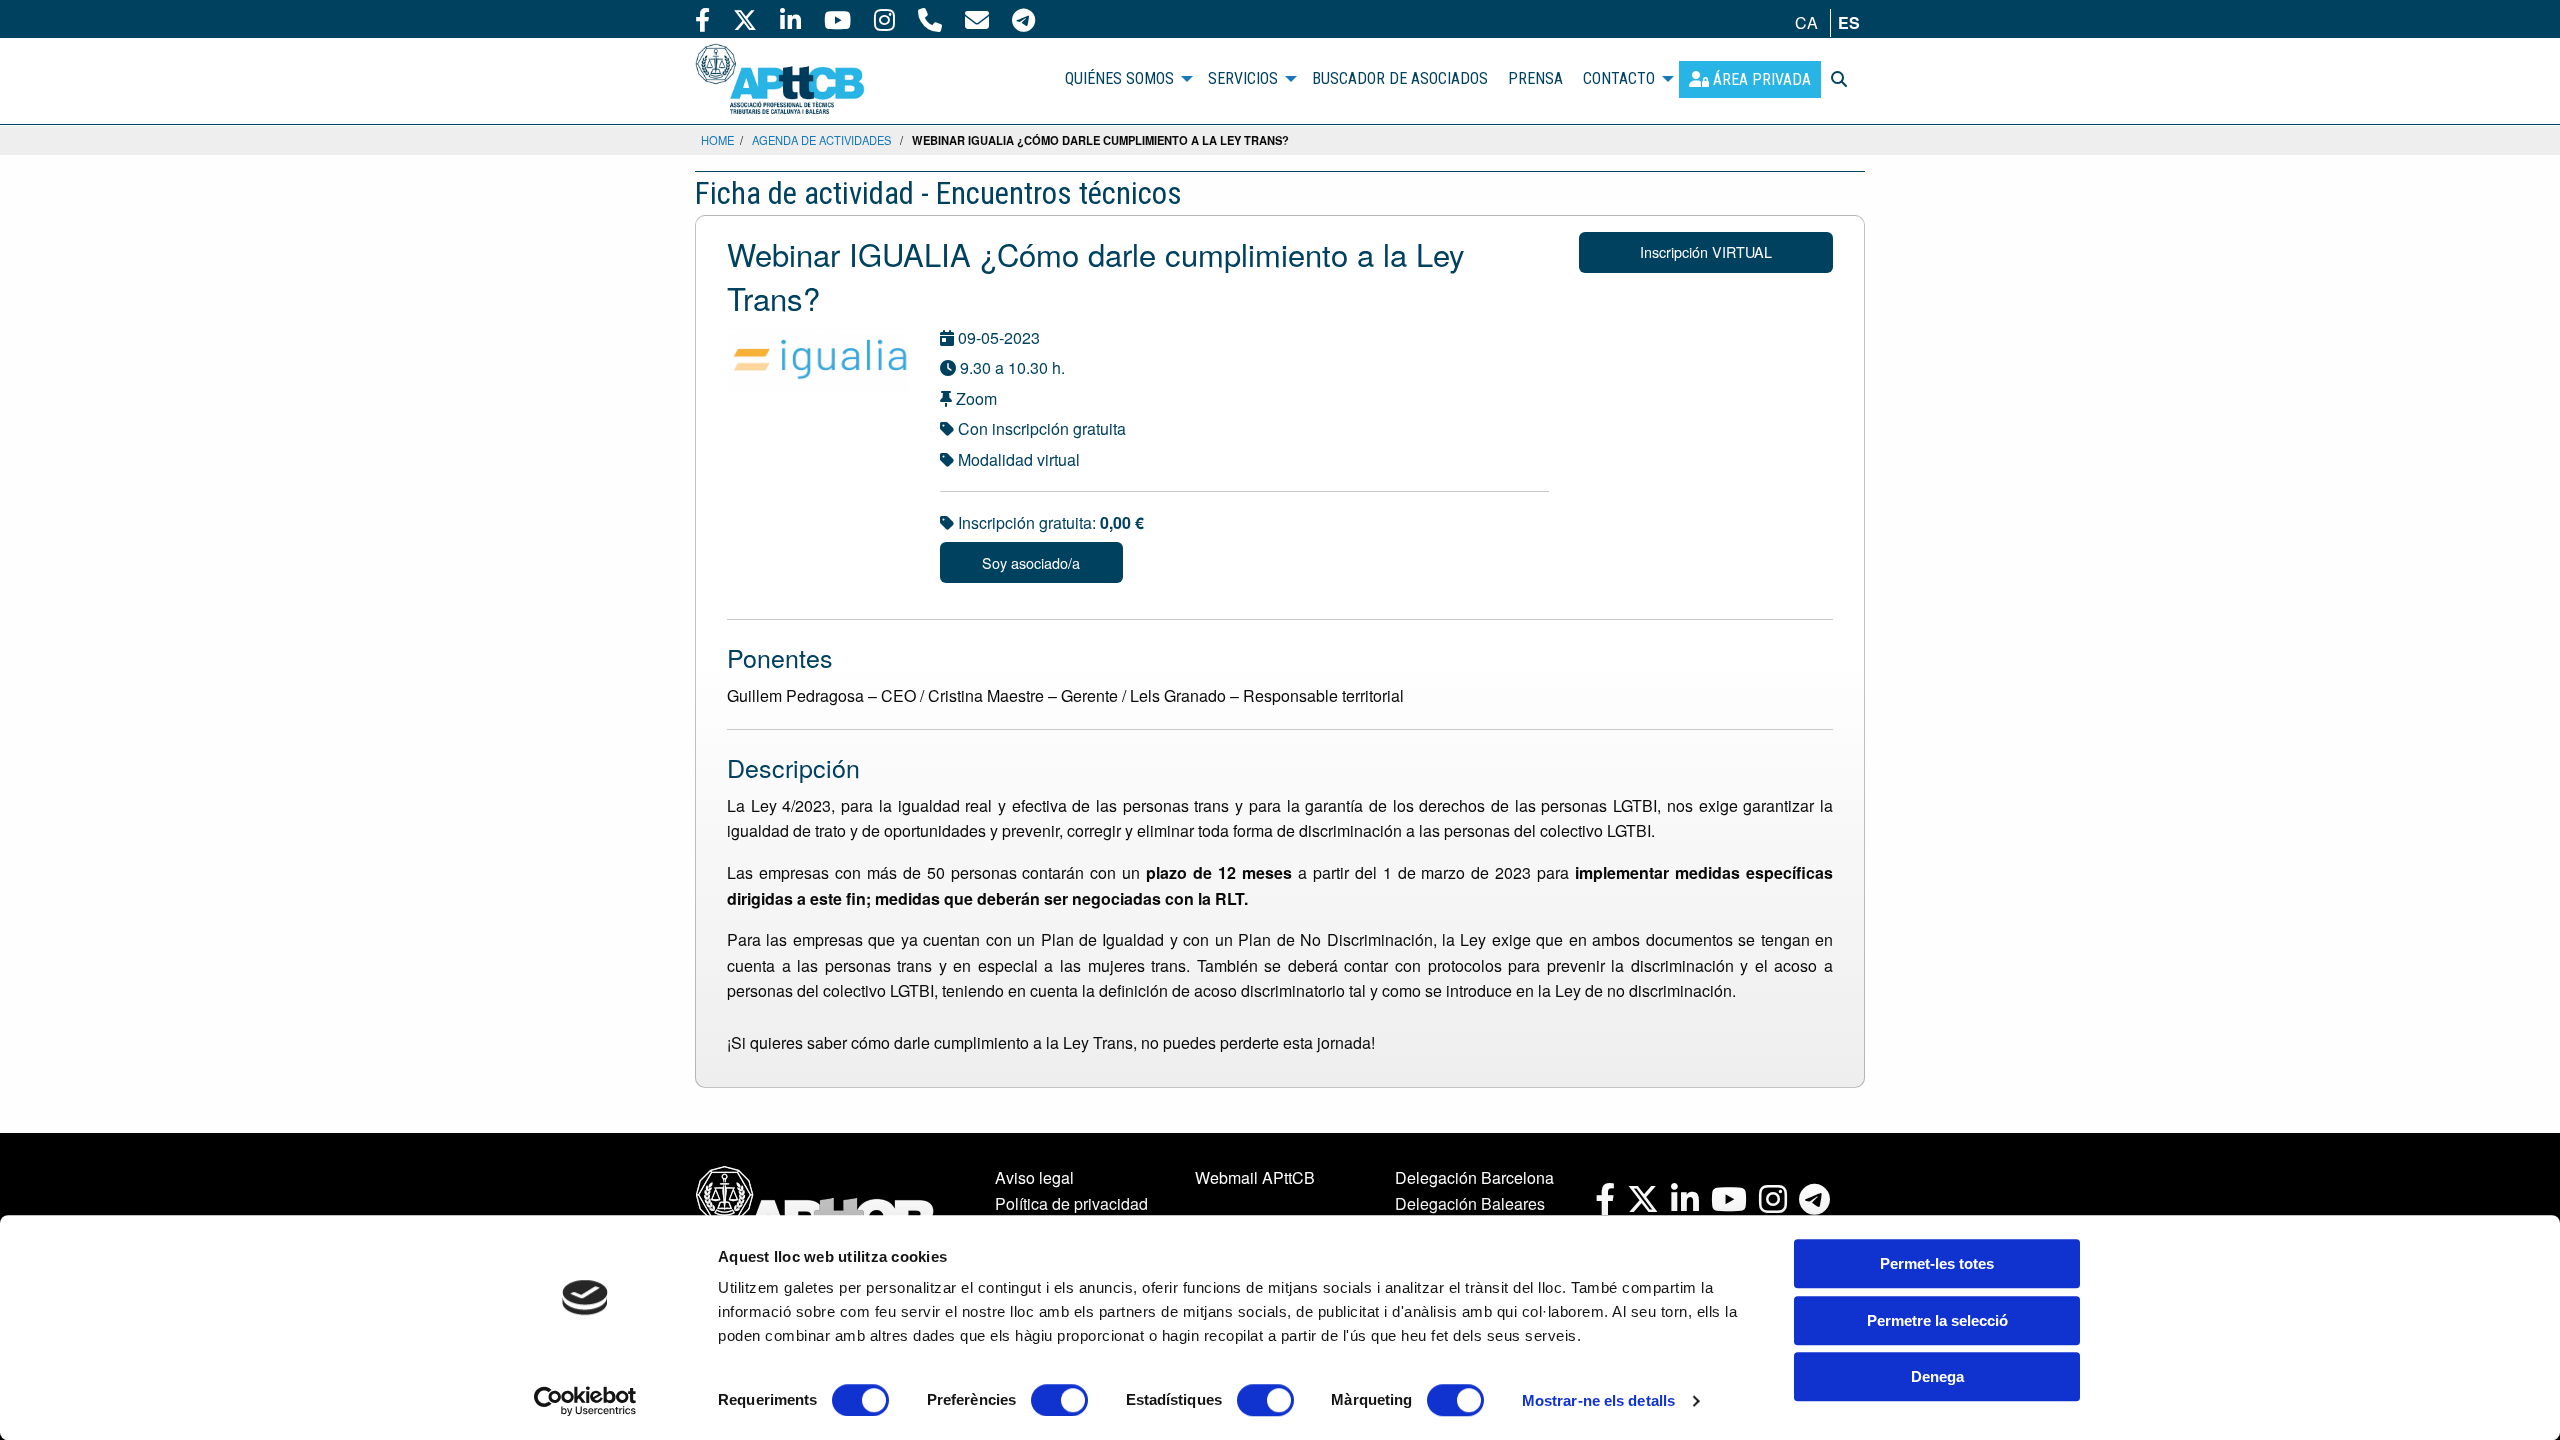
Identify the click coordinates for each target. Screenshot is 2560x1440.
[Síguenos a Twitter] (745, 19)
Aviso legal (1034, 1177)
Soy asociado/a (1031, 562)
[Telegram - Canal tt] (1023, 19)
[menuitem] (1750, 79)
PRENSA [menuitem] (1535, 78)
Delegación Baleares (1470, 1203)
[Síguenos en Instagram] (884, 19)
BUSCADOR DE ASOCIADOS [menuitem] (1400, 78)
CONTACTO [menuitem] (1619, 78)
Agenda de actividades (821, 140)
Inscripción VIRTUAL (1706, 251)
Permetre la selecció (1937, 1320)
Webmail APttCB (1255, 1177)
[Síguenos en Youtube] (837, 19)
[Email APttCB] (977, 19)
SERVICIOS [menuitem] (1243, 78)
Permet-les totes (1937, 1263)
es (1849, 22)
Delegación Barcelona (1474, 1177)
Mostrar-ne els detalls (1598, 1400)
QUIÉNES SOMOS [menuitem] (1119, 78)
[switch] (1059, 1400)
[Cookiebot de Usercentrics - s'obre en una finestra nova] (585, 1401)
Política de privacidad (1071, 1203)
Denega (1937, 1376)
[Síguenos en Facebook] (702, 19)
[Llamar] (930, 19)
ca (1806, 22)
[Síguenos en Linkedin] (790, 19)
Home (717, 140)
